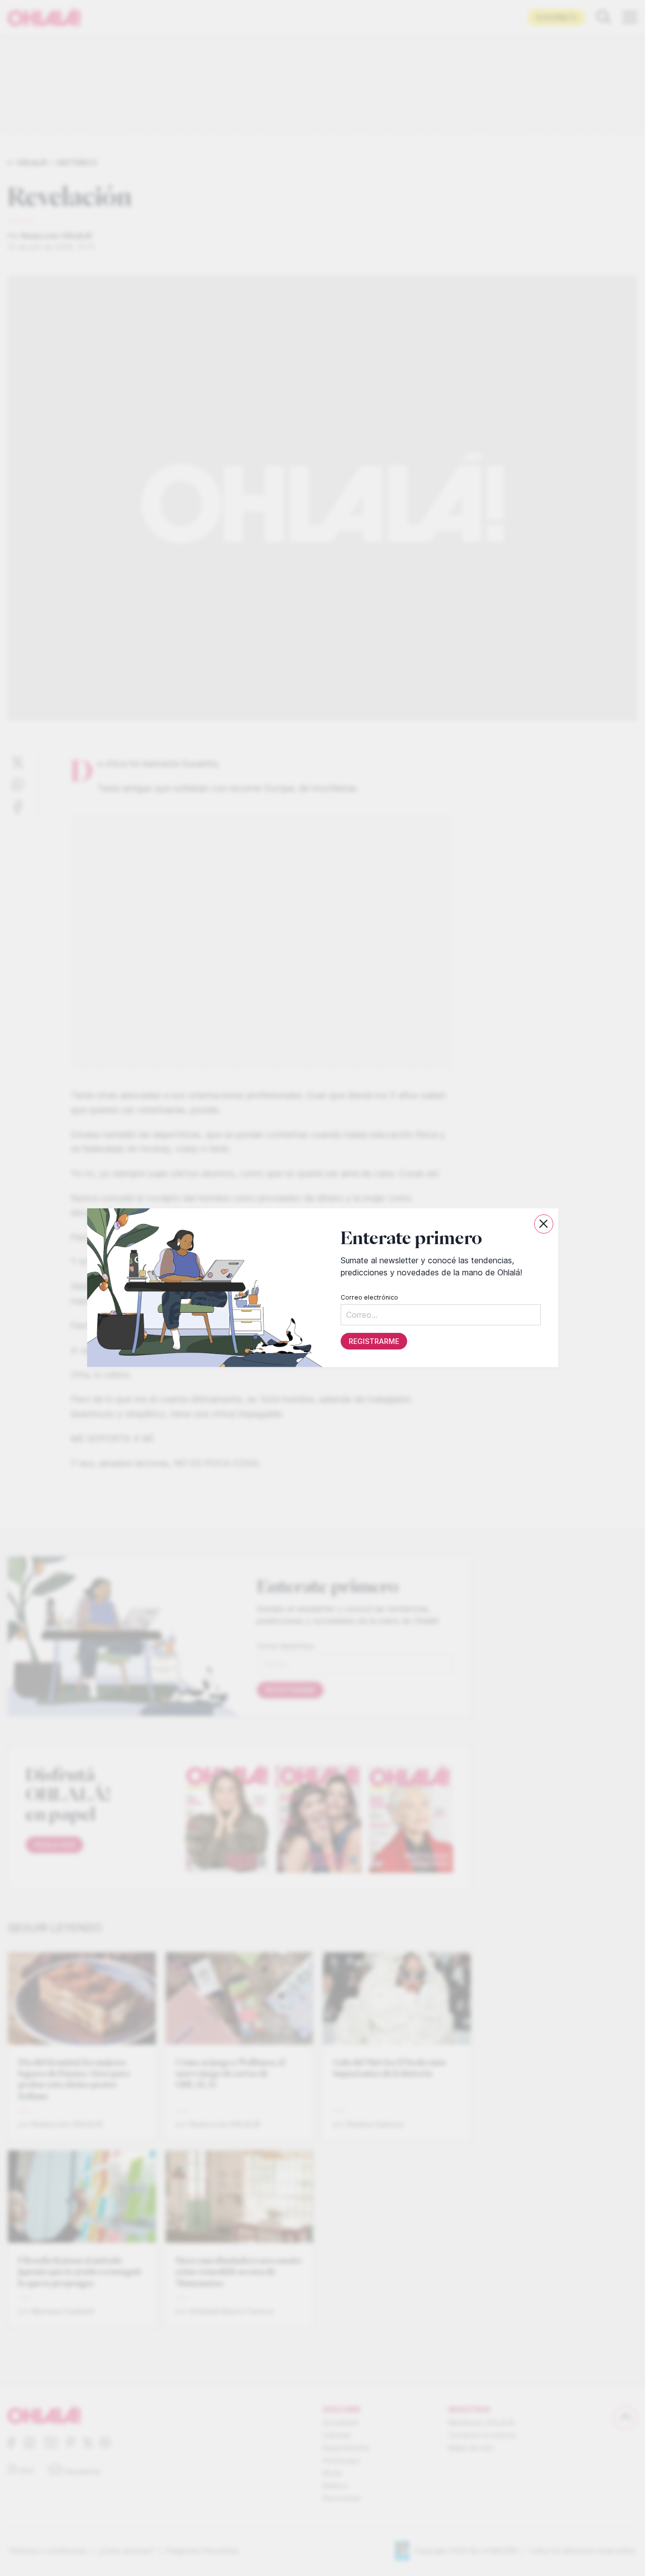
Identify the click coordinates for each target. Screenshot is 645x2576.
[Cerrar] (544, 1224)
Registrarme (373, 1342)
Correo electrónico (369, 1298)
